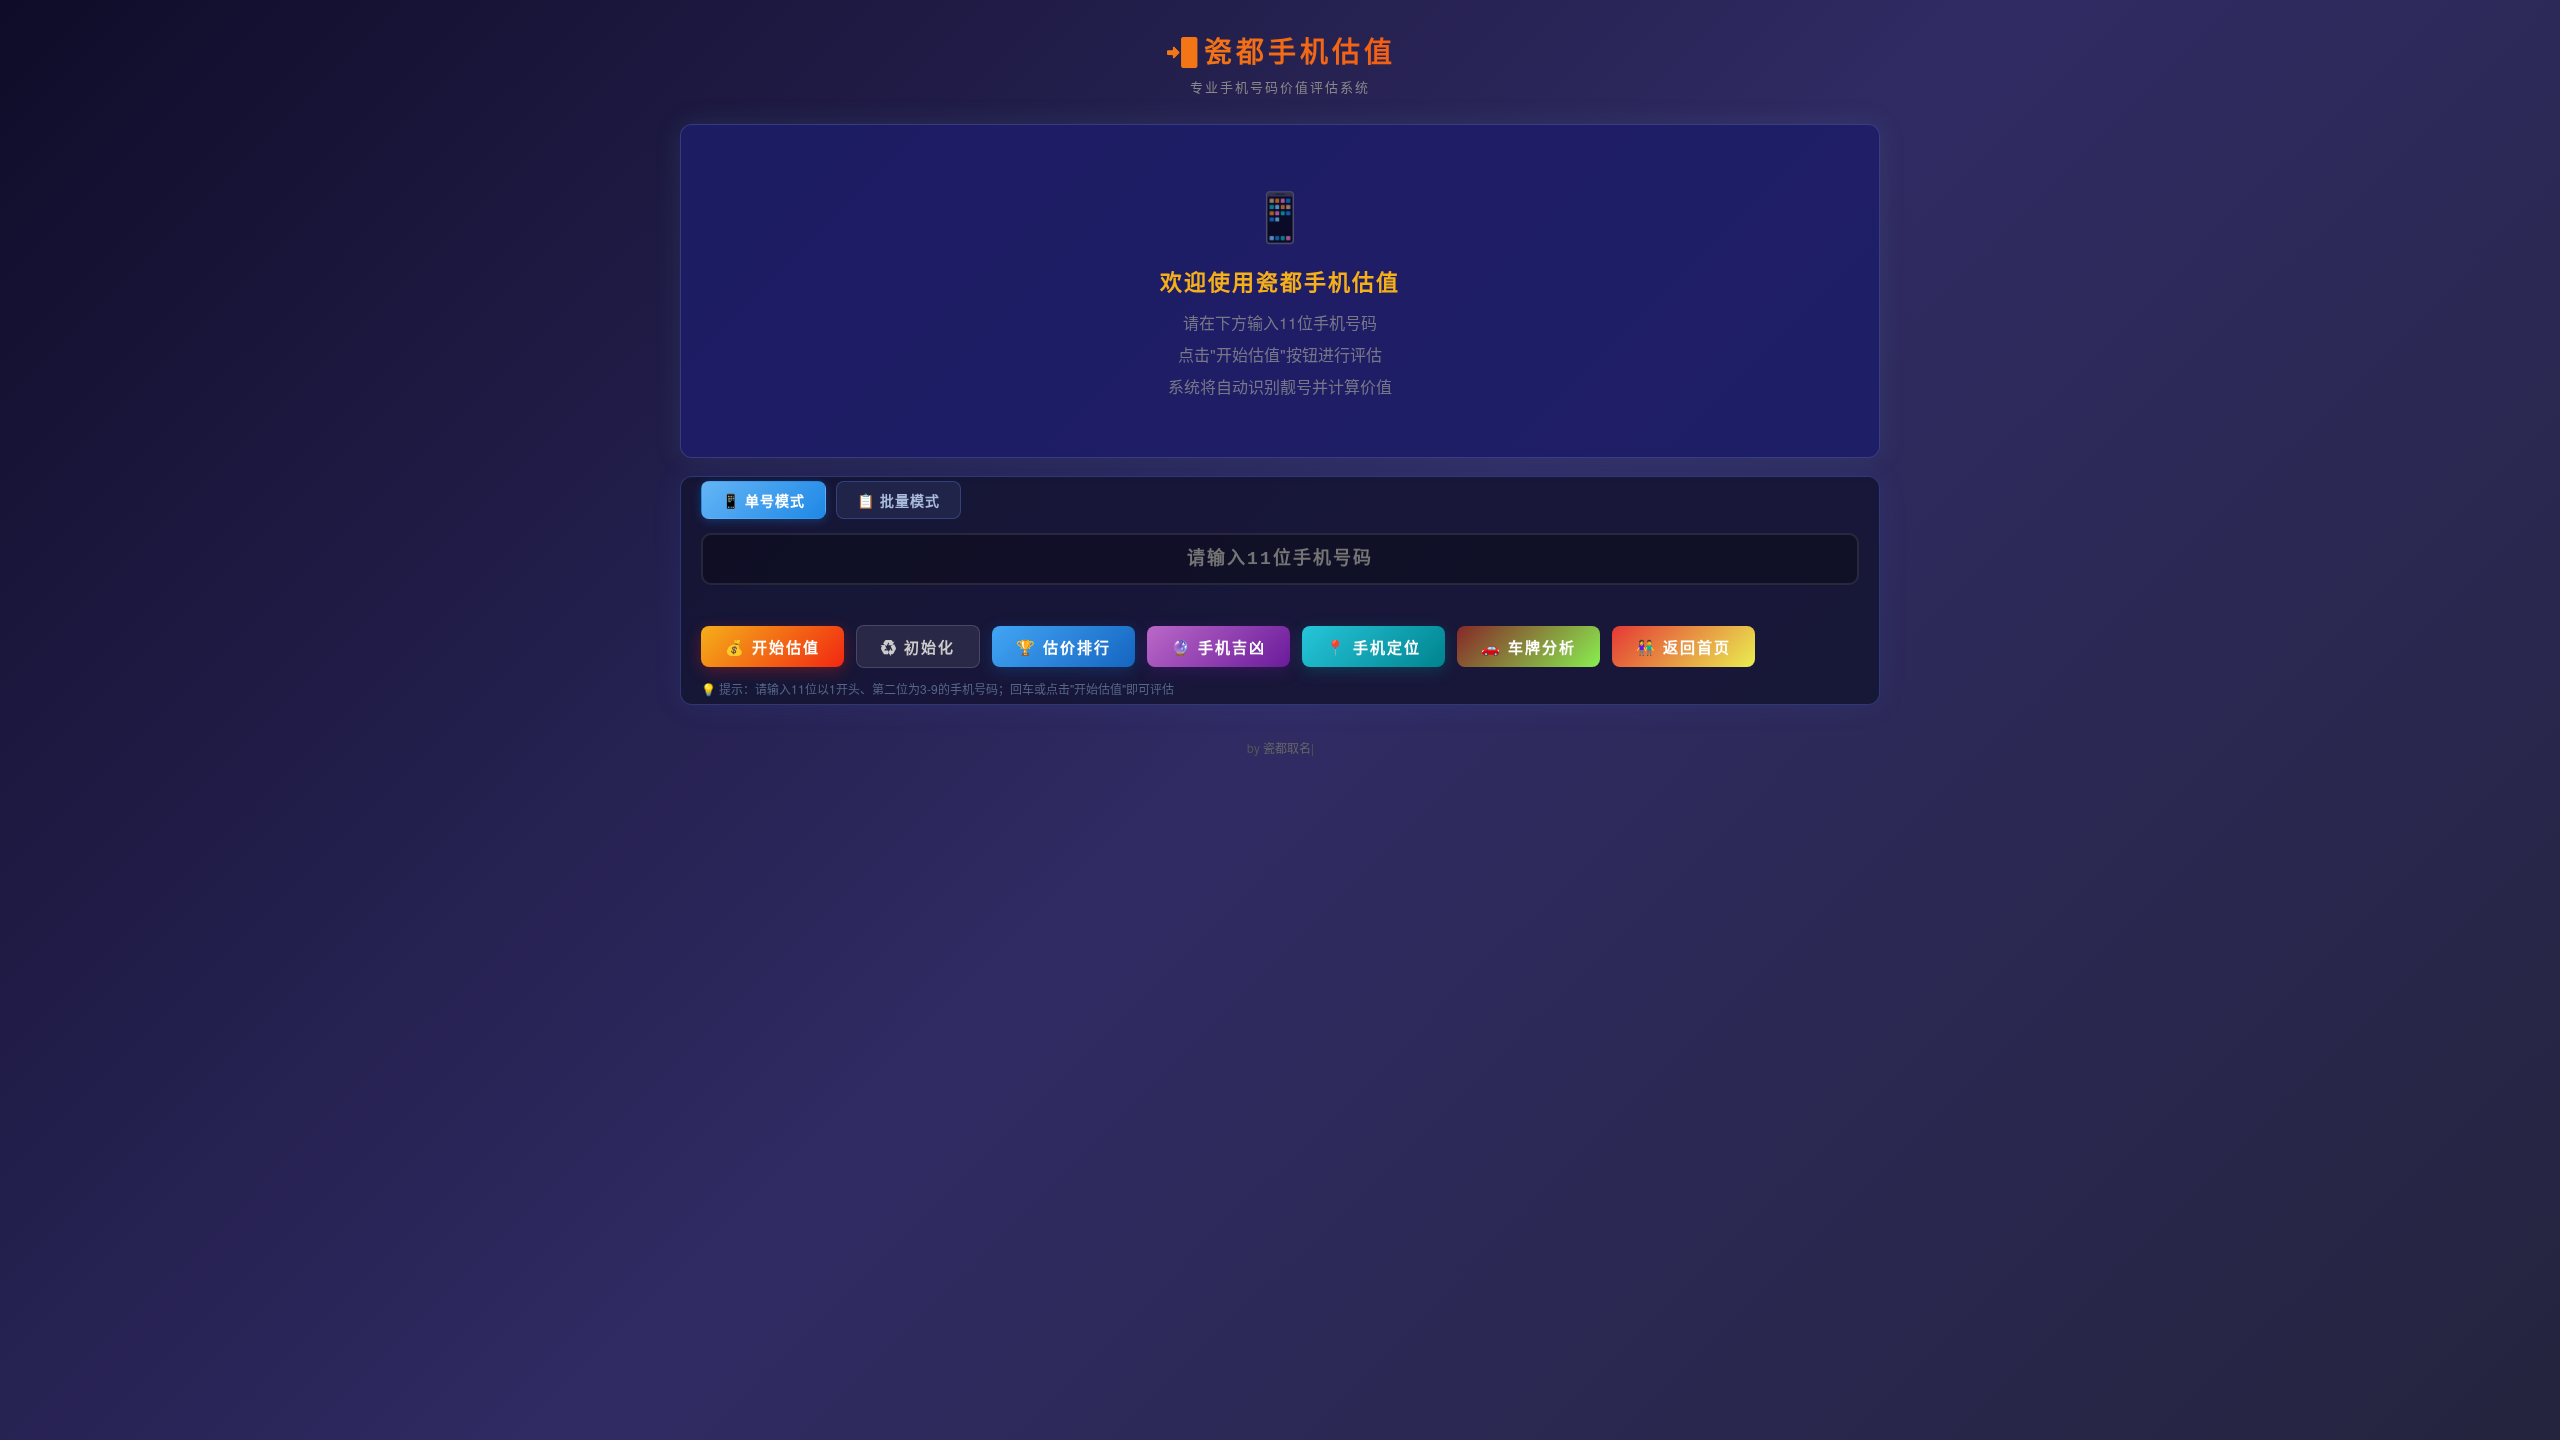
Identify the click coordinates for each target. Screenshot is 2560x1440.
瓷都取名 (1287, 747)
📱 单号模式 (763, 500)
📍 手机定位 (1373, 647)
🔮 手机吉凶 (1218, 647)
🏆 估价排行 (1063, 647)
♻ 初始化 (918, 647)
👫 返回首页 (1683, 647)
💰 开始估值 (772, 647)
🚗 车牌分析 (1528, 647)
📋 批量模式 (898, 500)
